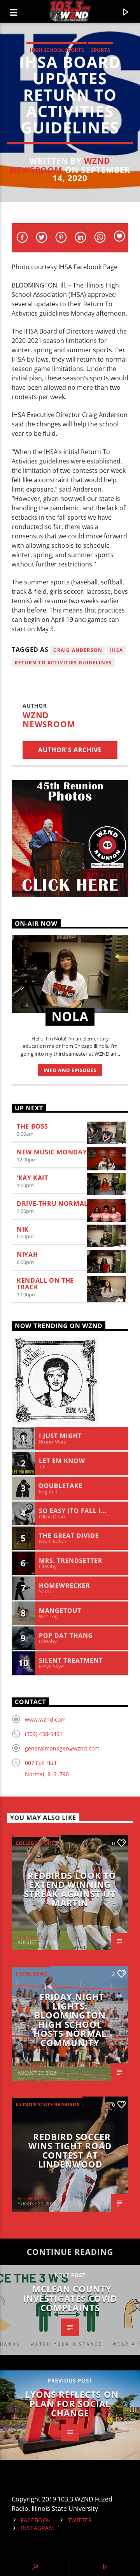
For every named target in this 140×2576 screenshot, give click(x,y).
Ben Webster (32, 2198)
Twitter (80, 2520)
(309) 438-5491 (44, 1734)
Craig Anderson (78, 650)
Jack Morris (30, 1937)
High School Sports (57, 50)
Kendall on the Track (45, 1284)
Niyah (27, 1255)
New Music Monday (52, 1152)
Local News (31, 1974)
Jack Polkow (31, 2068)
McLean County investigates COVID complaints (70, 2298)
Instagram (37, 2528)
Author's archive (70, 750)
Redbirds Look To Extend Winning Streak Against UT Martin (70, 1889)
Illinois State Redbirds (47, 2104)
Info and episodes (70, 1070)
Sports (101, 50)
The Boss (32, 1126)
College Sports (36, 1843)
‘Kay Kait (32, 1178)
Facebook (36, 2520)
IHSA (116, 650)
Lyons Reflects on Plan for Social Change (72, 2404)
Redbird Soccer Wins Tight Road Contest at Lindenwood (70, 2151)
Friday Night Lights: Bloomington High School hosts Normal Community (70, 2020)
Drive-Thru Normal (52, 1204)
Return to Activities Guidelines (63, 663)
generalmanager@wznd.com (62, 1748)
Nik (23, 1229)
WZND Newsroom (60, 165)
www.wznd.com (45, 1719)
